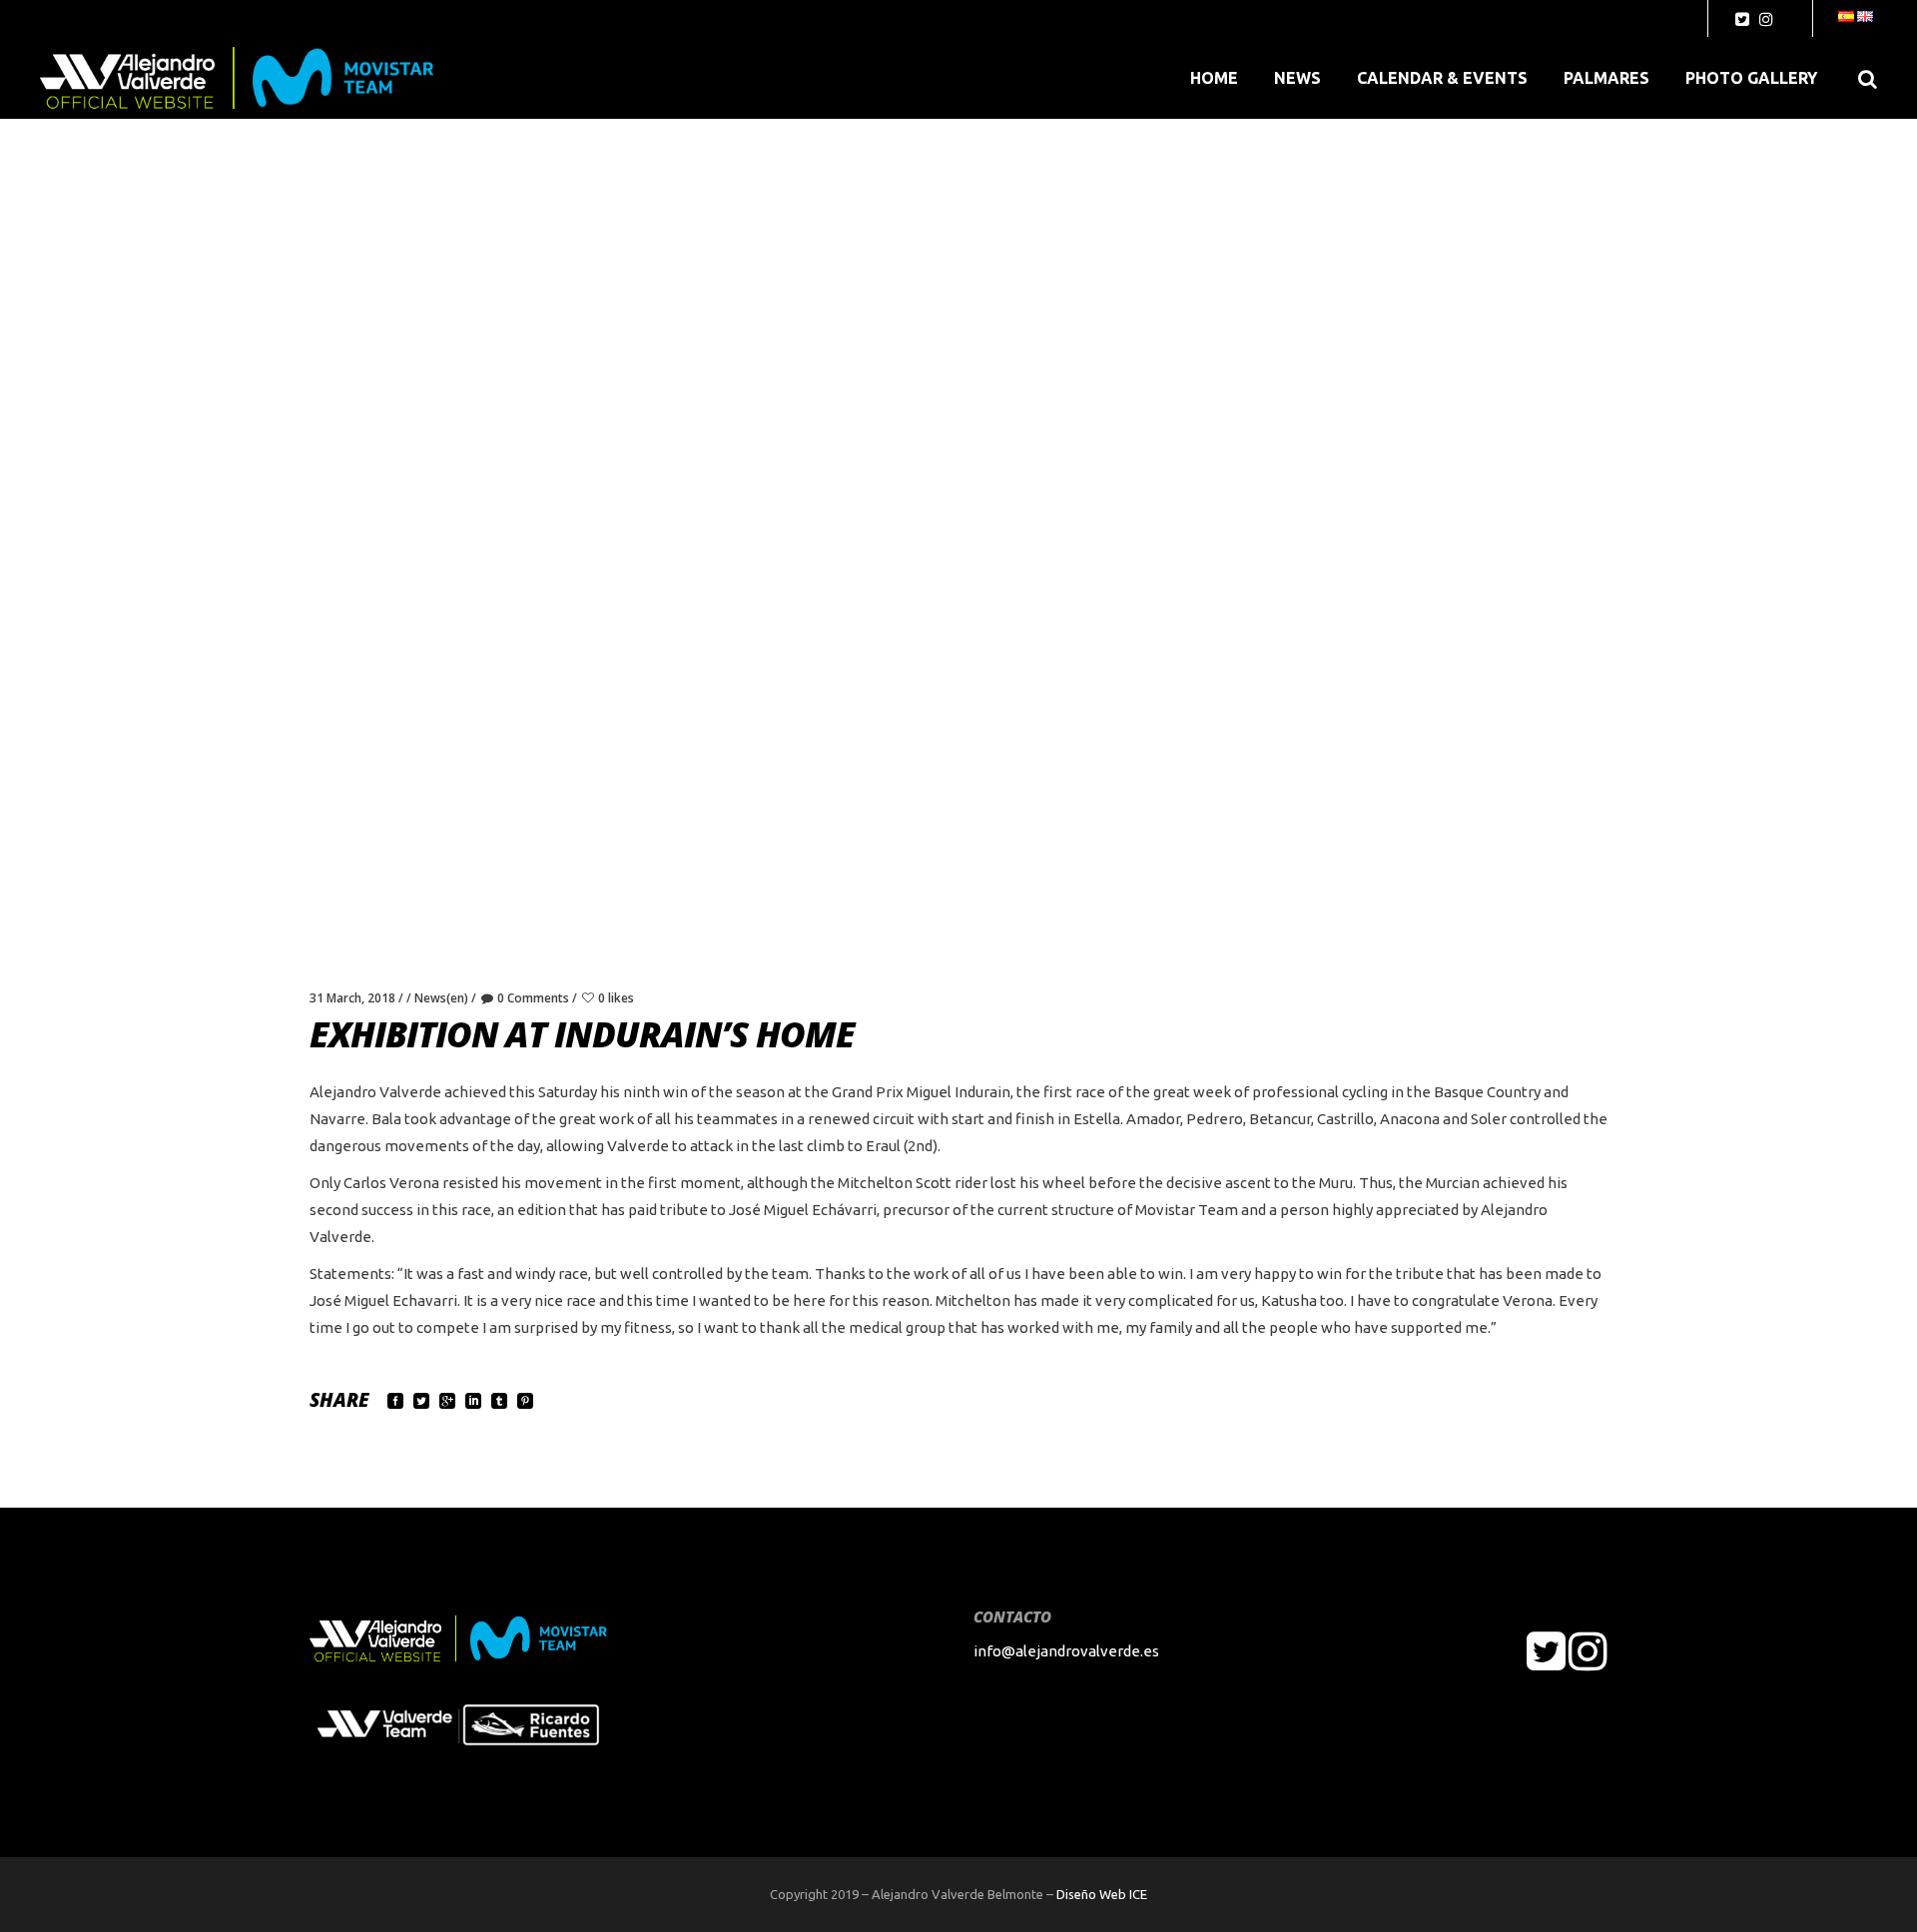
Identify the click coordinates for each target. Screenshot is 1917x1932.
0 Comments (533, 998)
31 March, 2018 (352, 998)
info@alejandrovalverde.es (1066, 1651)
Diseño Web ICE (1102, 1894)
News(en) (441, 998)
